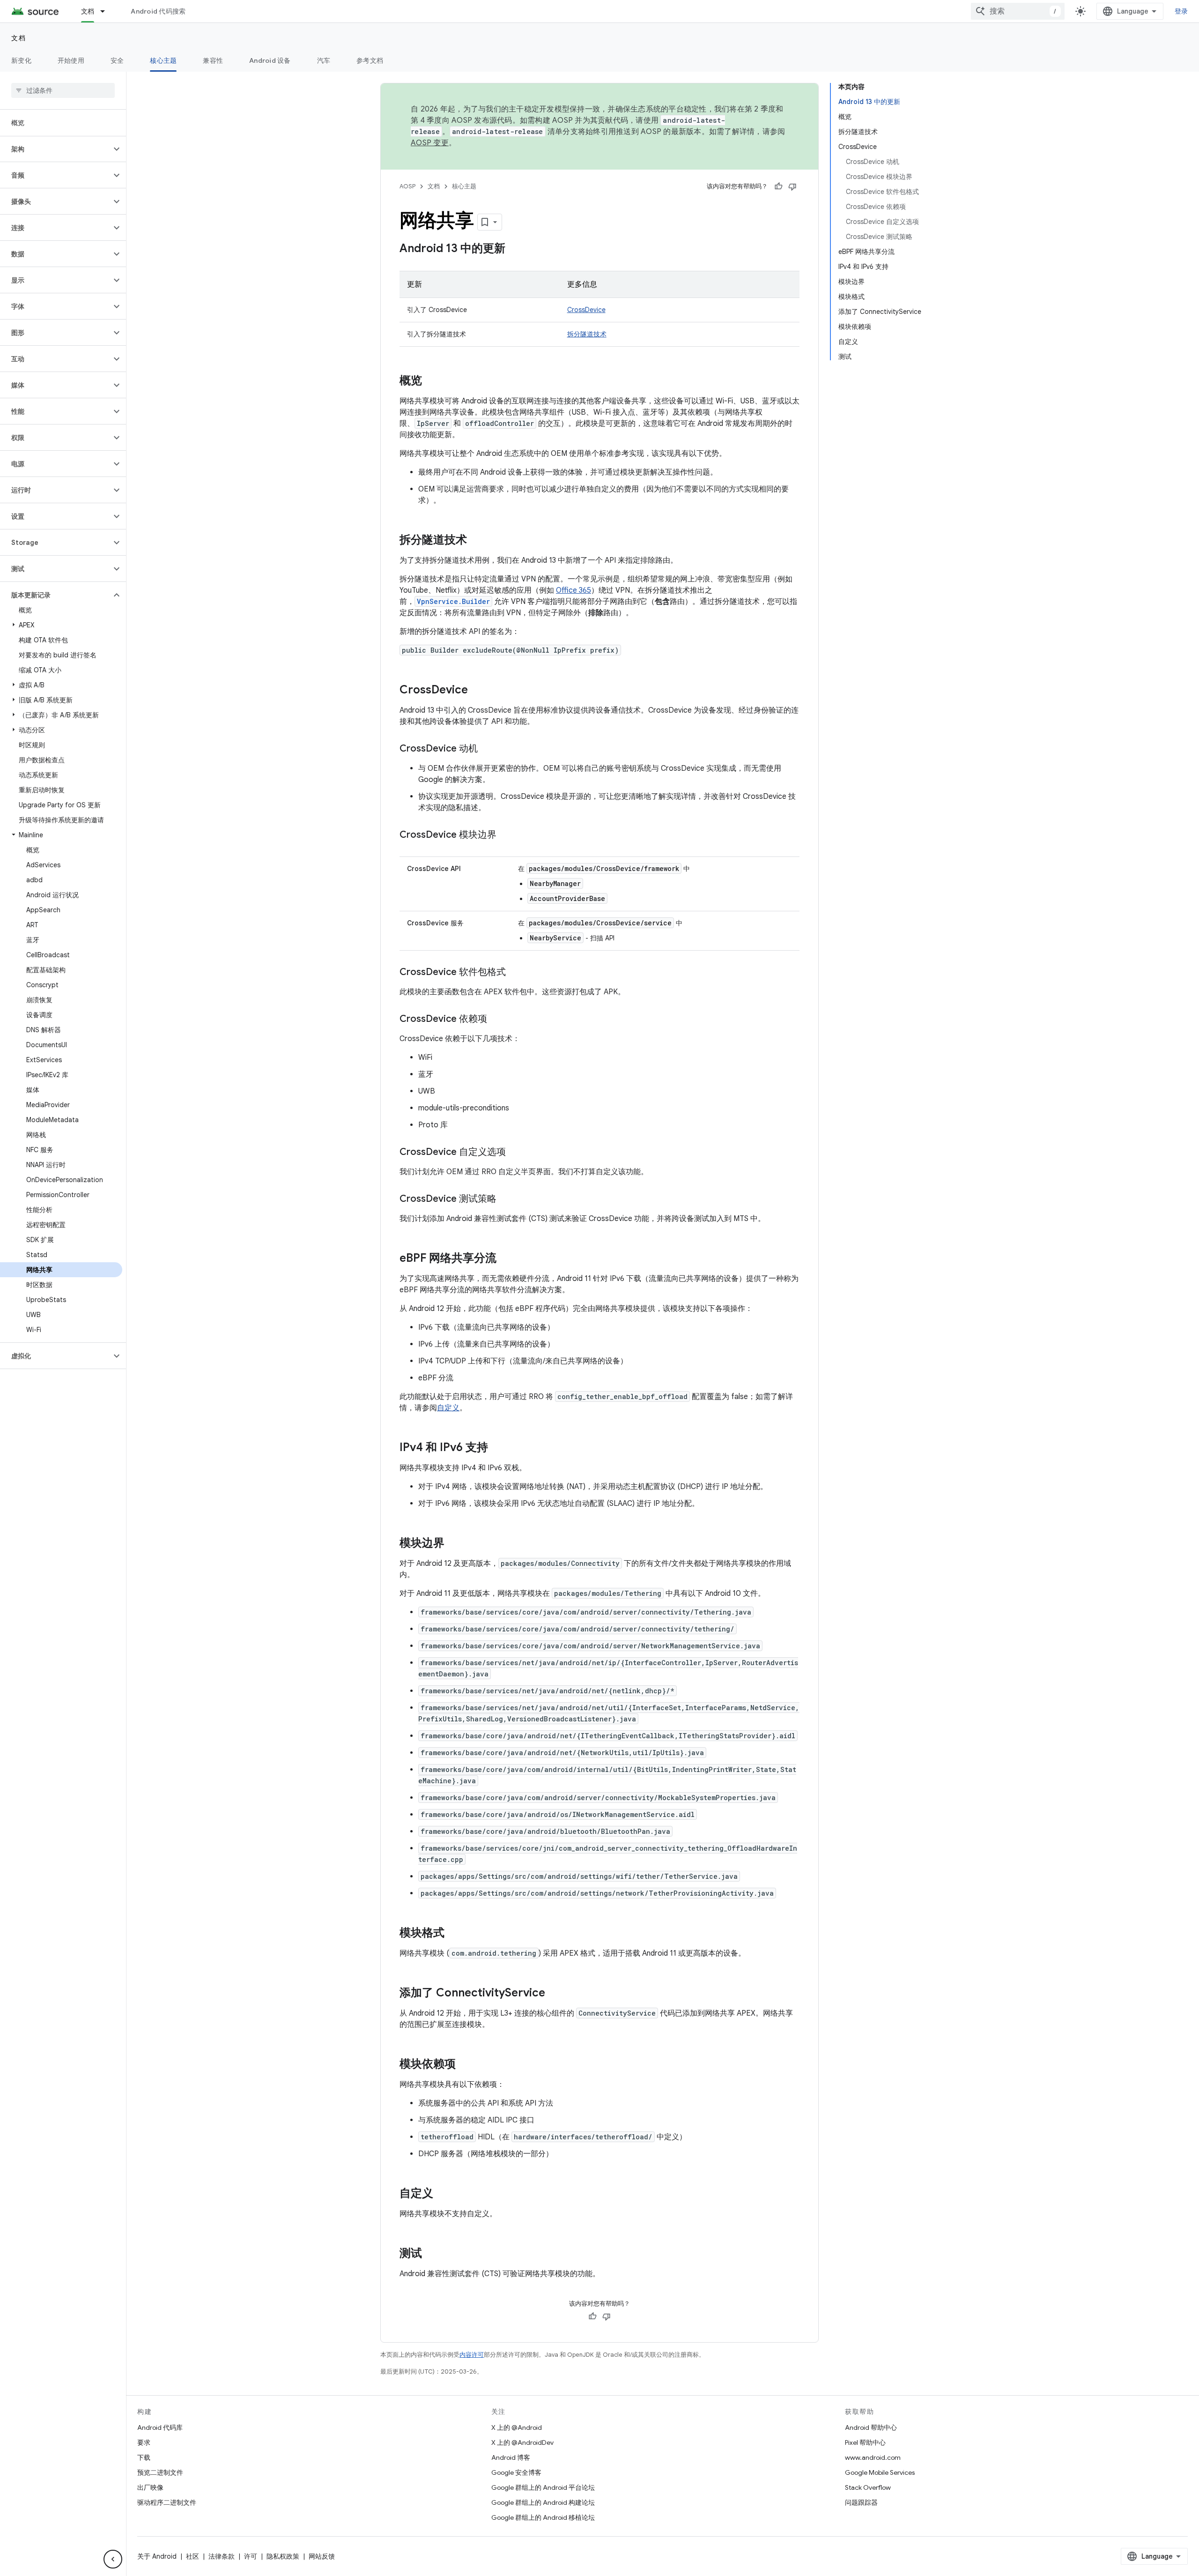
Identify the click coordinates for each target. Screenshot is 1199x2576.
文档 (88, 11)
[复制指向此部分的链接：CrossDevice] (477, 691)
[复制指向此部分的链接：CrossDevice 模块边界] (506, 835)
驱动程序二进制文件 (167, 2502)
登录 (1181, 11)
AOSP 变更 (430, 143)
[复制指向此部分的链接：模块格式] (454, 1934)
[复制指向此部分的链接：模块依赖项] (465, 2065)
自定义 (448, 1408)
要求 (144, 2442)
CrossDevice (586, 310)
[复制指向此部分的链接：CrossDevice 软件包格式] (515, 973)
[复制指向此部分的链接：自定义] (443, 2194)
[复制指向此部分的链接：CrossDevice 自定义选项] (515, 1153)
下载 (144, 2457)
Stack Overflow (868, 2487)
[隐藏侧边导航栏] (113, 2559)
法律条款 (222, 2556)
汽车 (324, 60)
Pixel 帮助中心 (865, 2442)
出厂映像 (150, 2487)
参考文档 (370, 60)
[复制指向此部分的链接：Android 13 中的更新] (515, 249)
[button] (56, 149)
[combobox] (1018, 11)
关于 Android (157, 2556)
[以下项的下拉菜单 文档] (107, 11)
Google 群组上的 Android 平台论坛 (543, 2487)
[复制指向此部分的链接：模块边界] (454, 1544)
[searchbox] (63, 90)
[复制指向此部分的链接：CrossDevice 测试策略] (506, 1199)
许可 (251, 2556)
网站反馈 (322, 2556)
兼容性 (213, 60)
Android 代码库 (160, 2427)
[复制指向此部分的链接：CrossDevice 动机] (487, 749)
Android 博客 (511, 2457)
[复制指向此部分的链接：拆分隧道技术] (476, 541)
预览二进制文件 (160, 2472)
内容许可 (472, 2355)
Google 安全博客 (516, 2472)
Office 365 (574, 590)
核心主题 (163, 60)
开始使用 (71, 60)
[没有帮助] (792, 186)
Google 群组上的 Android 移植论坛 (543, 2517)
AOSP (407, 186)
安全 (117, 60)
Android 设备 (270, 60)
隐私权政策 (283, 2556)
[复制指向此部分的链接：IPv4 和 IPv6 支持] (497, 1448)
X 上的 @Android (517, 2427)
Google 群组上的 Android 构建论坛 (543, 2502)
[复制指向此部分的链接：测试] (431, 2254)
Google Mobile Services (880, 2472)
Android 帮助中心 (871, 2427)
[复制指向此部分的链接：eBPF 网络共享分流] (506, 1259)
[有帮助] (778, 186)
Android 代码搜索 (158, 11)
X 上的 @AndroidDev (522, 2442)
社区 (192, 2556)
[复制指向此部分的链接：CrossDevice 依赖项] (496, 1020)
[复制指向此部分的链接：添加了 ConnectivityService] (555, 1994)
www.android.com (873, 2457)
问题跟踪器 (861, 2502)
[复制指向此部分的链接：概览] (431, 381)
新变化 (21, 60)
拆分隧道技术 (587, 334)
